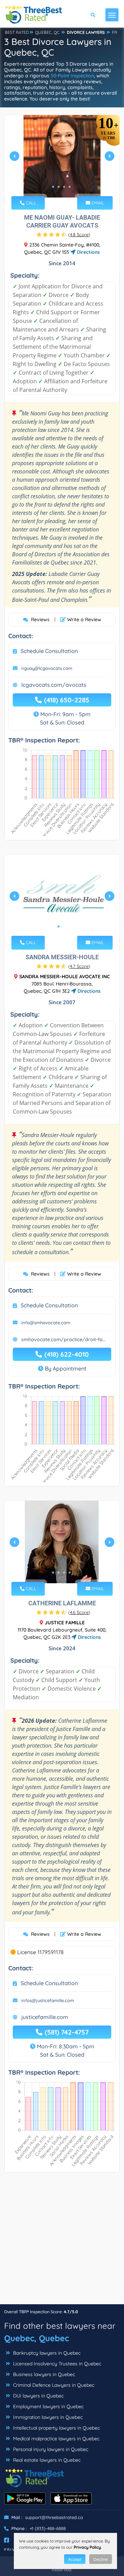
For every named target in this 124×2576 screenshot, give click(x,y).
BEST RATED (17, 32)
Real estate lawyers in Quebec (46, 2460)
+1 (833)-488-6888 (48, 2528)
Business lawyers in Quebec (43, 2374)
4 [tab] (70, 187)
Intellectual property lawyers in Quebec (56, 2428)
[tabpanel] (62, 159)
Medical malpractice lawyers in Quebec (56, 2439)
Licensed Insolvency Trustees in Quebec (56, 2364)
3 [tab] (64, 187)
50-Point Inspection (72, 76)
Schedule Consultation (49, 651)
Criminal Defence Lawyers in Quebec (53, 2385)
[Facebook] (7, 2540)
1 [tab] (53, 187)
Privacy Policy (87, 2547)
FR (115, 32)
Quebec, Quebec (37, 2338)
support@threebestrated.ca (54, 2517)
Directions (88, 252)
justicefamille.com (45, 2017)
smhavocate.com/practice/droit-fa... (64, 1339)
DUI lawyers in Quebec (38, 2396)
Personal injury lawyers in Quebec (50, 2449)
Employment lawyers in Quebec (48, 2406)
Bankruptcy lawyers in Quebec (46, 2353)
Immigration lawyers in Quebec (47, 2417)
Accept (75, 2559)
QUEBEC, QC (47, 32)
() (79, 234)
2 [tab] (59, 187)
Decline (101, 2559)
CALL (30, 203)
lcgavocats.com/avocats (54, 685)
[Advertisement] (62, 2242)
